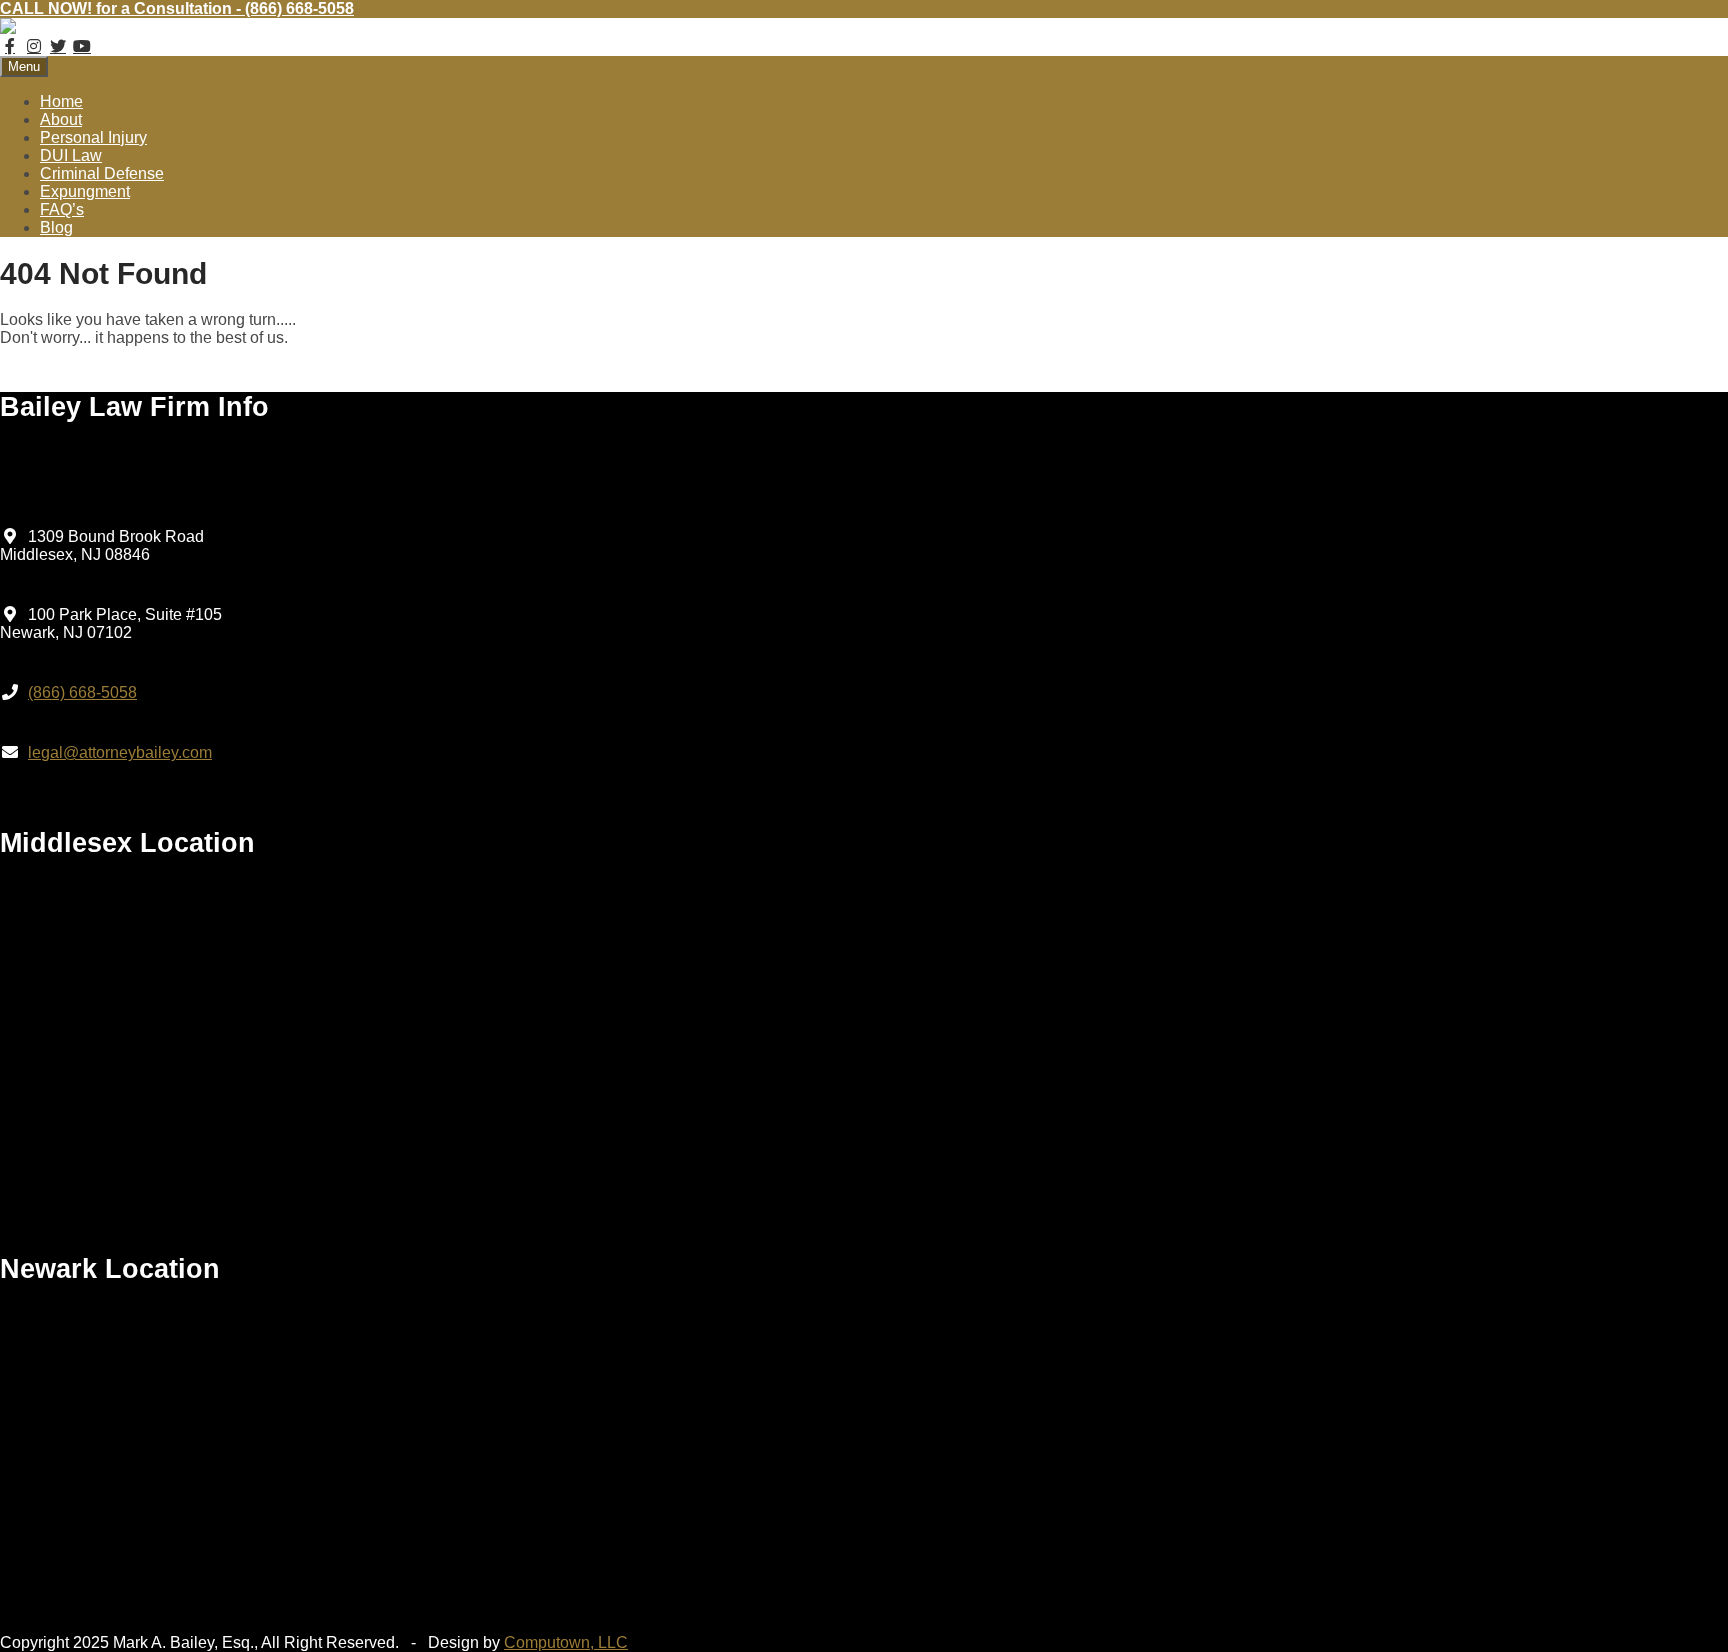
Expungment (85, 191)
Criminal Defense (102, 173)
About (61, 119)
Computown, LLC (566, 1642)
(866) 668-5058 (82, 692)
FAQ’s (62, 209)
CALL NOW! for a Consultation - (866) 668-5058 (177, 8)
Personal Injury (93, 137)
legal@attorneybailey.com (120, 752)
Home (61, 101)
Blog (56, 227)
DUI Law (71, 155)
